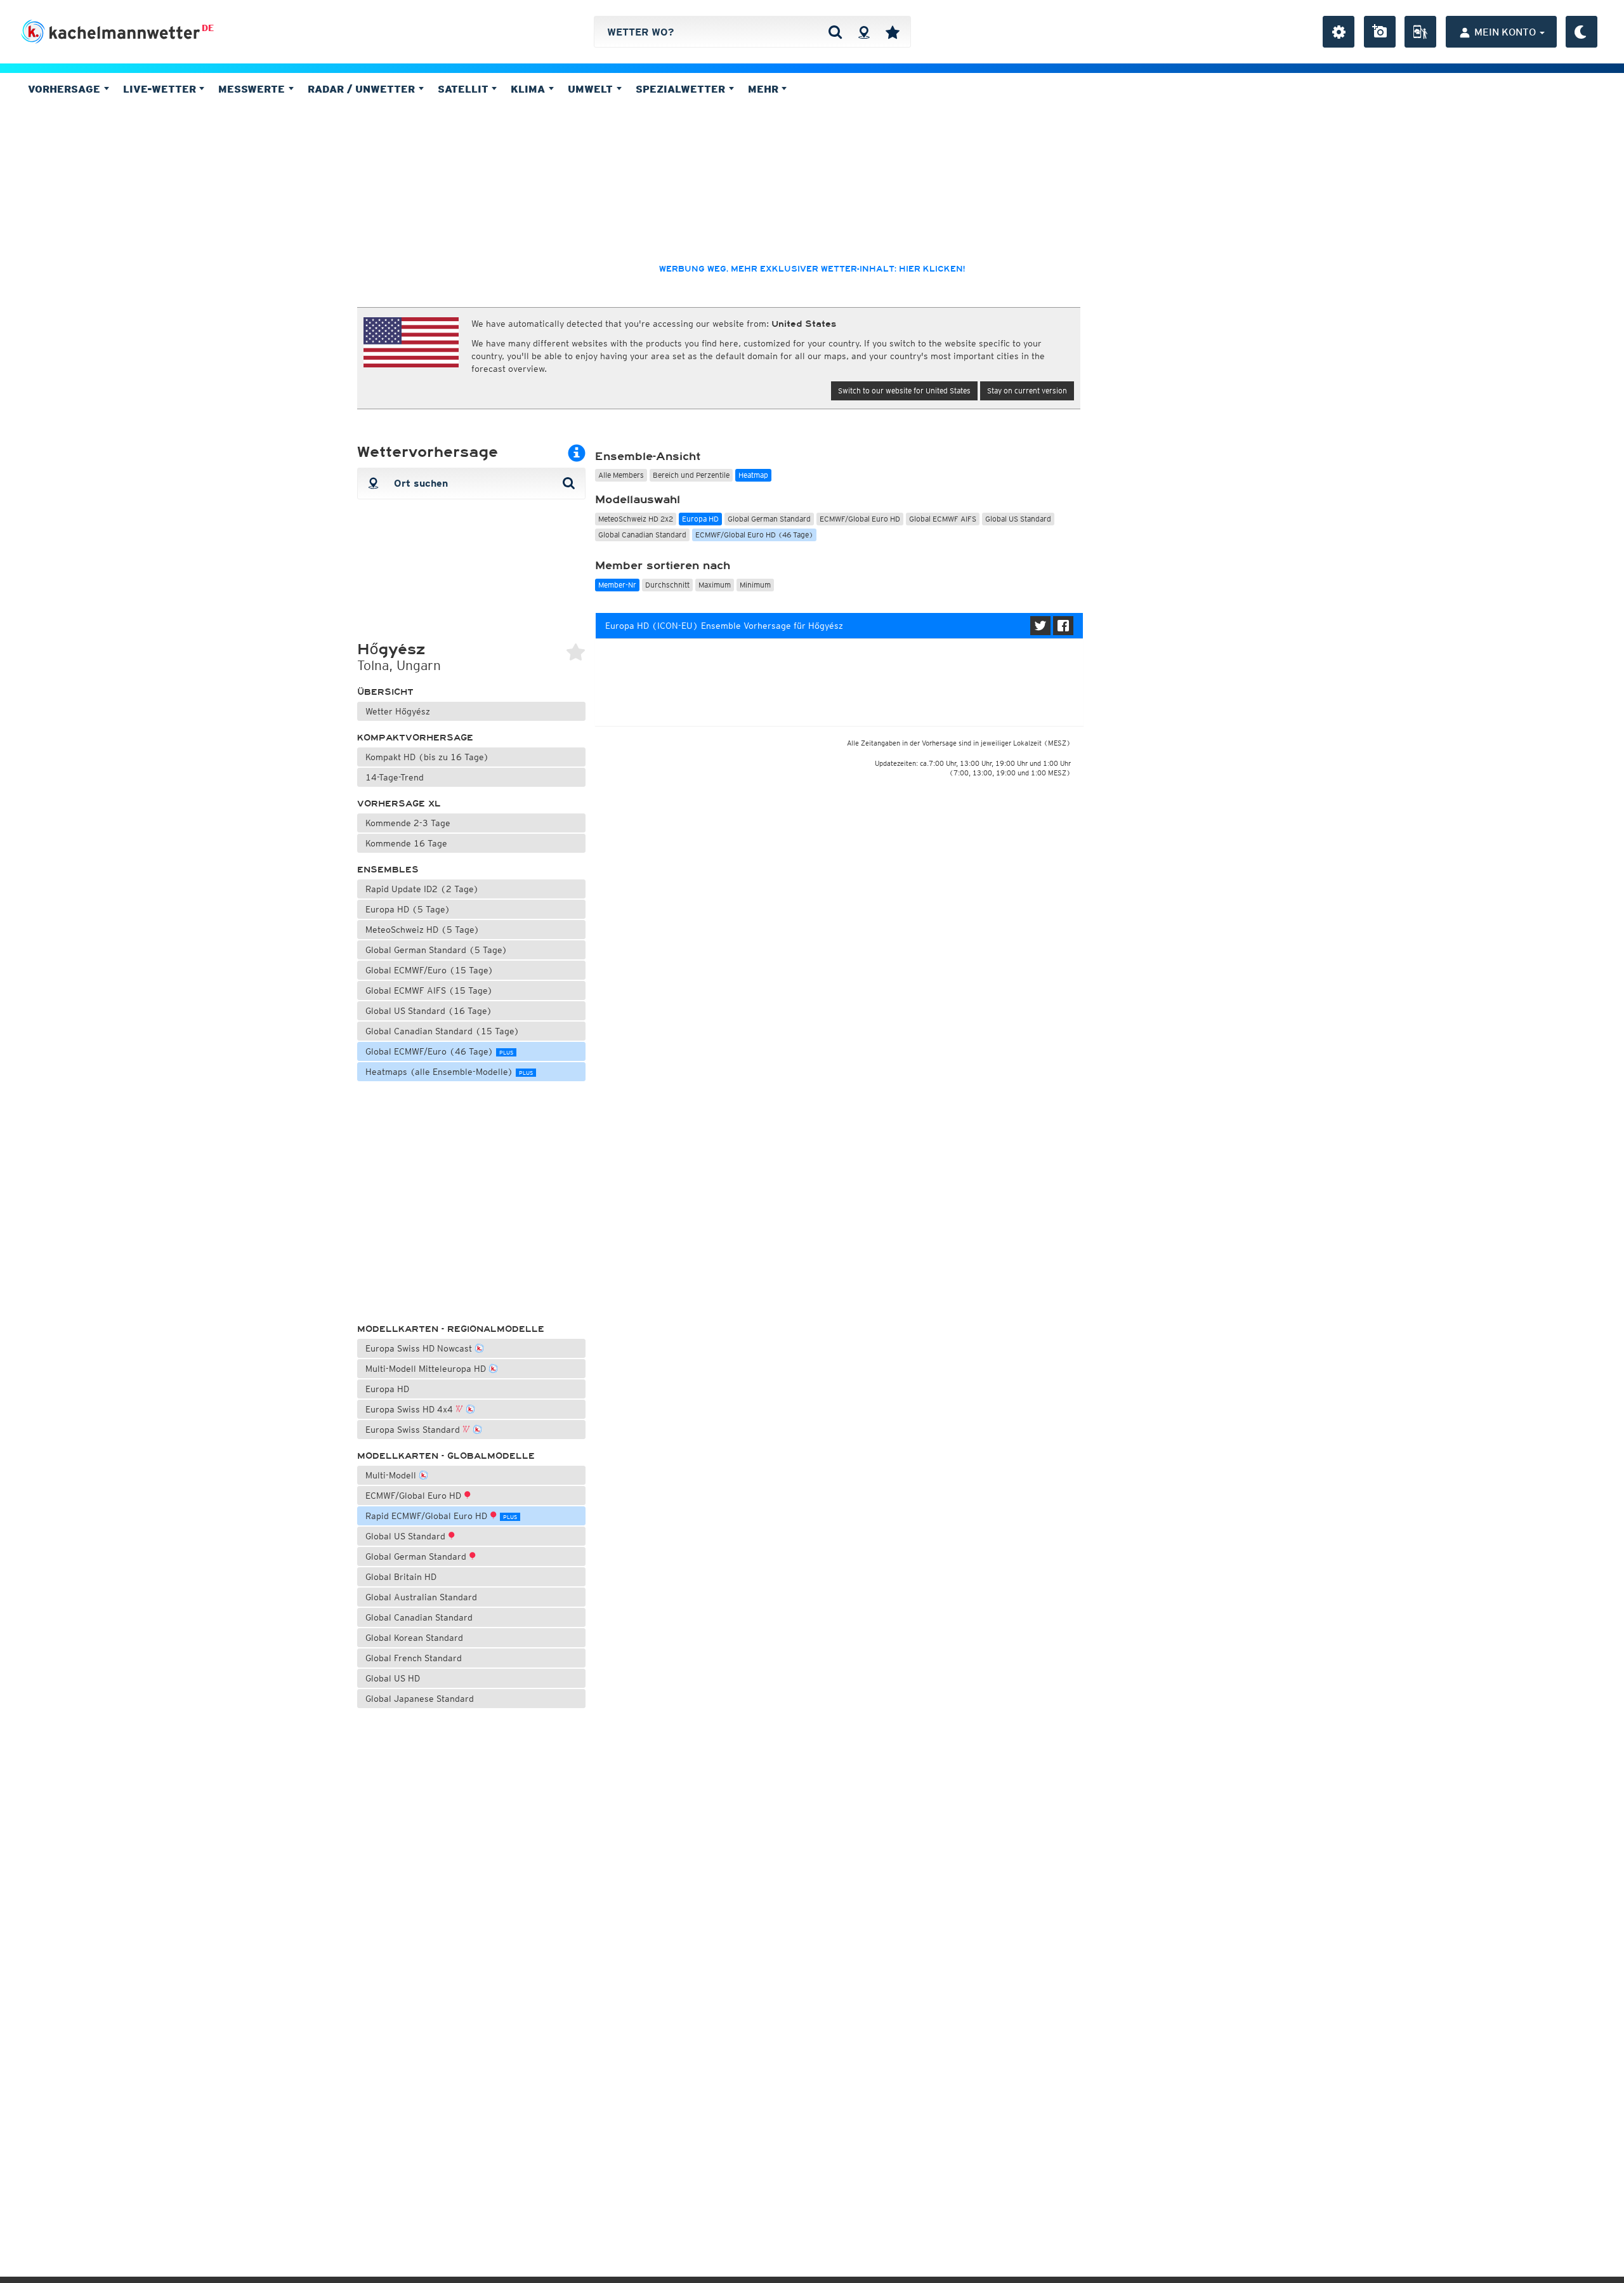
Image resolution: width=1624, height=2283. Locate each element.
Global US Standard (407, 1536)
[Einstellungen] (1339, 32)
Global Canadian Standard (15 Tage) (442, 1031)
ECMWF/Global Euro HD (415, 1496)
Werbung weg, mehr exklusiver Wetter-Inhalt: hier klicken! (812, 269)
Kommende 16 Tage (406, 843)
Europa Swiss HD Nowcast (420, 1348)
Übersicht (385, 692)
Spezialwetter (682, 89)
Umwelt (592, 89)
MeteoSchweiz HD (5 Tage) (422, 930)
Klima (529, 89)
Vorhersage (66, 89)
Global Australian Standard (421, 1597)
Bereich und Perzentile (691, 475)
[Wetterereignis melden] (1420, 32)
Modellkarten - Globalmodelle (446, 1456)
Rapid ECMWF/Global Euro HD (441, 1516)
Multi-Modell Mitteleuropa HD (427, 1369)
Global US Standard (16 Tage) (429, 1011)
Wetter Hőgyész (398, 711)
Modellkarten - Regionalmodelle (451, 1329)
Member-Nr (617, 585)
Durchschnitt (667, 585)
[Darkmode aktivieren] (1581, 32)
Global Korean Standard (414, 1638)
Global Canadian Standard (419, 1617)
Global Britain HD (401, 1577)
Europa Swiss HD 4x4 (410, 1409)
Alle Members (621, 475)
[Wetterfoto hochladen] (1380, 32)
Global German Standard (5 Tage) (436, 950)
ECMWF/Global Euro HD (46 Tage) (754, 535)
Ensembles (388, 870)
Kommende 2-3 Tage (408, 823)
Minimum (755, 585)
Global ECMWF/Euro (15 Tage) (429, 970)
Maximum (715, 585)
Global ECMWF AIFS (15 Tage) (429, 990)
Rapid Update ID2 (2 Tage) (422, 889)
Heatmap (753, 475)
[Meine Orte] (893, 32)
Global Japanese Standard (420, 1699)
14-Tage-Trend (395, 777)
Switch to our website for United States (904, 391)
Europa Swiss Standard (414, 1430)
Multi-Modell (392, 1475)
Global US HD (393, 1678)
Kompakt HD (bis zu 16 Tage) (427, 757)
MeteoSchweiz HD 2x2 (636, 519)
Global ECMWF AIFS (943, 519)
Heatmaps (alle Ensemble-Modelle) (449, 1072)
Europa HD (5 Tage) (408, 909)
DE (208, 28)
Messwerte (253, 89)
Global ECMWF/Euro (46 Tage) (439, 1051)
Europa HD (387, 1389)
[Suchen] (835, 32)
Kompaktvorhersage (415, 738)
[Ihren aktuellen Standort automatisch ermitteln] (864, 32)
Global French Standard (414, 1658)
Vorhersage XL (399, 804)
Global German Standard (417, 1556)
